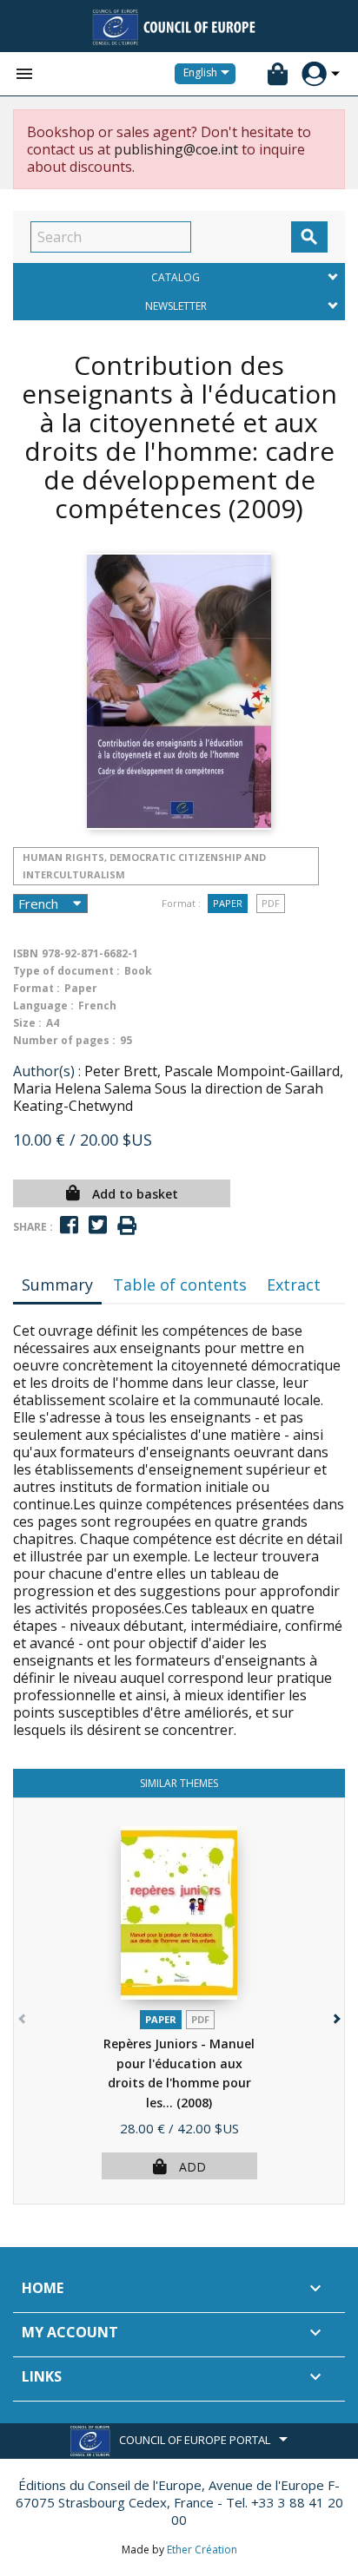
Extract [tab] (294, 1285)
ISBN (26, 953)
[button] (335, 2015)
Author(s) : (47, 1071)
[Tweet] (98, 1225)
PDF (271, 903)
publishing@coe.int (176, 149)
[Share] (69, 1225)
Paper (228, 903)
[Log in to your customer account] (314, 74)
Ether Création (202, 2550)
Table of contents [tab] (180, 1285)
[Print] (127, 1226)
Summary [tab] (57, 1285)
